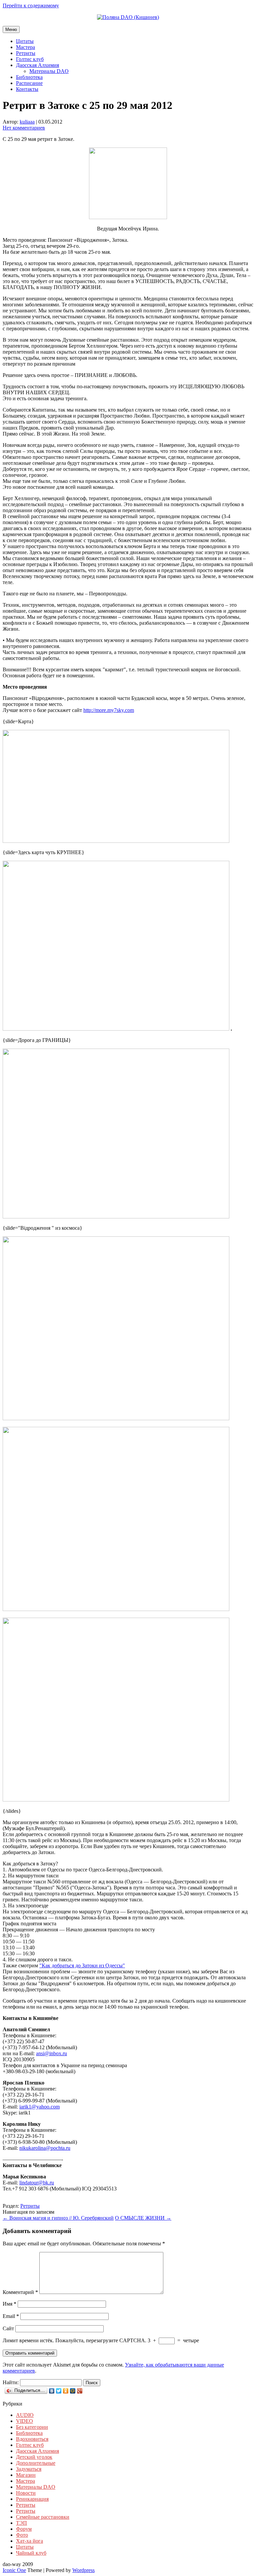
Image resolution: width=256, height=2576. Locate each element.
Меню (11, 29)
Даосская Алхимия (37, 65)
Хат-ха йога (29, 2541)
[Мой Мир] (73, 2391)
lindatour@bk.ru (37, 2183)
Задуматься (29, 2469)
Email (11, 2316)
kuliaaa (27, 122)
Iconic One (14, 2570)
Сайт (8, 2328)
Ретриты (26, 53)
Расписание (29, 83)
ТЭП (21, 2523)
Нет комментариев (24, 128)
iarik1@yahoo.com (39, 2107)
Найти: (11, 2382)
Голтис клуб (30, 59)
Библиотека (29, 77)
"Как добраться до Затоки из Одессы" (82, 1965)
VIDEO (24, 2421)
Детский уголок (34, 2457)
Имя (9, 2304)
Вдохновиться (32, 2439)
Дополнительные (36, 2463)
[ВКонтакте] (52, 2391)
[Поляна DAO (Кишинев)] (128, 17)
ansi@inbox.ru (51, 2053)
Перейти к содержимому (31, 5)
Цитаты (25, 41)
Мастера (25, 47)
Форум (24, 2529)
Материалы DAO (49, 71)
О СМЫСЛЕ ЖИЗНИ (143, 2218)
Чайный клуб (31, 2553)
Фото (22, 2535)
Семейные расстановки (43, 2517)
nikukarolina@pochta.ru (45, 2148)
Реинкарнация (32, 2499)
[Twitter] (59, 2391)
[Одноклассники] (66, 2391)
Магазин (26, 2475)
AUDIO (25, 2415)
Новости (26, 2493)
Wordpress (83, 2570)
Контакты (27, 89)
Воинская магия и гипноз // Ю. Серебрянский (58, 2218)
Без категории (32, 2427)
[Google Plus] (80, 2391)
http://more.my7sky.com (109, 710)
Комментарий (20, 2292)
